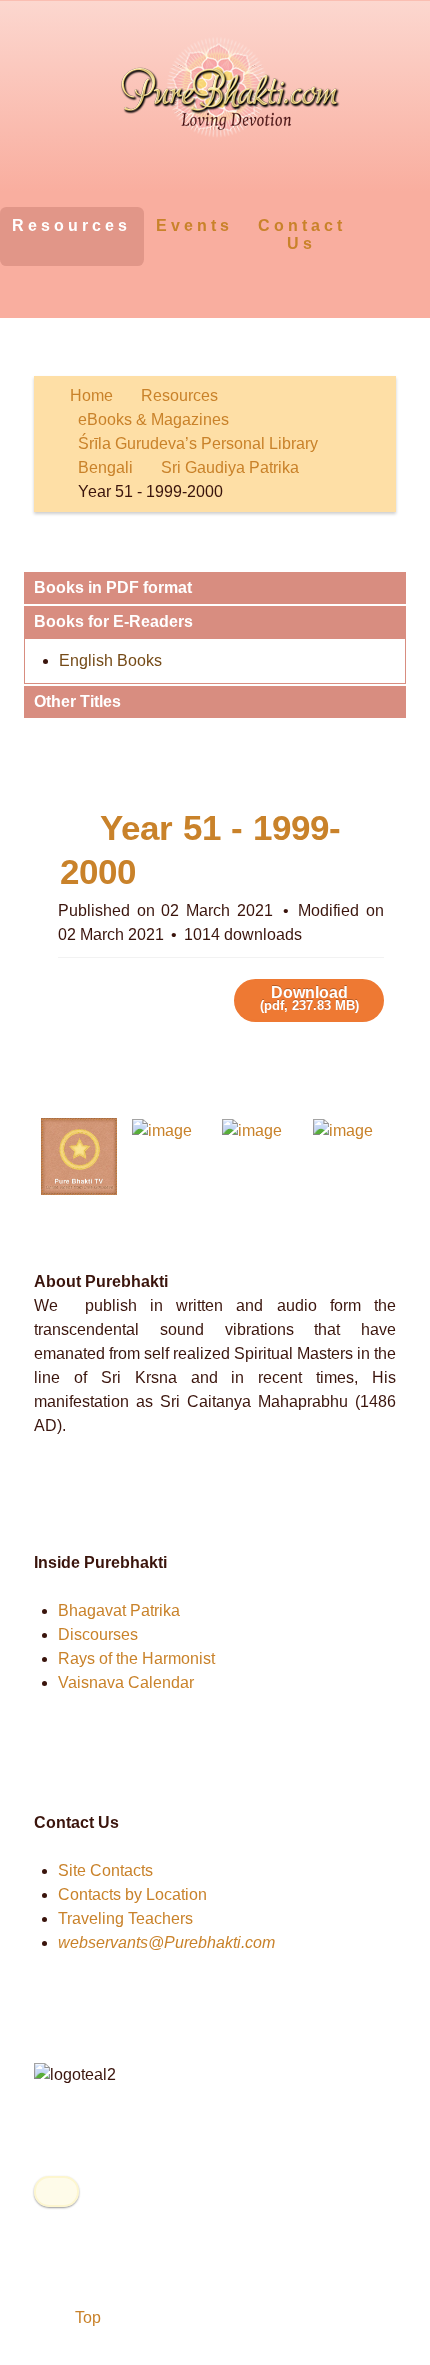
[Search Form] (377, 224)
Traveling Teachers (125, 1918)
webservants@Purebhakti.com (166, 1942)
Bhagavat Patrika (119, 1610)
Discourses (98, 1634)
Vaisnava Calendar (126, 1682)
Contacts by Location (132, 1894)
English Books (110, 660)
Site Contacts (105, 1870)
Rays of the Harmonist (136, 1658)
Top (86, 2317)
